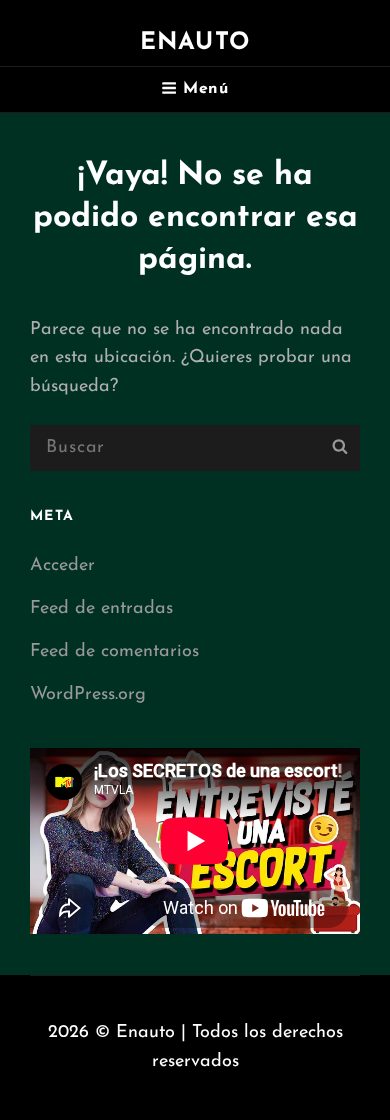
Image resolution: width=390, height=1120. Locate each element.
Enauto (195, 43)
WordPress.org (88, 695)
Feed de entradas (101, 609)
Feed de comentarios (114, 652)
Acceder (62, 566)
